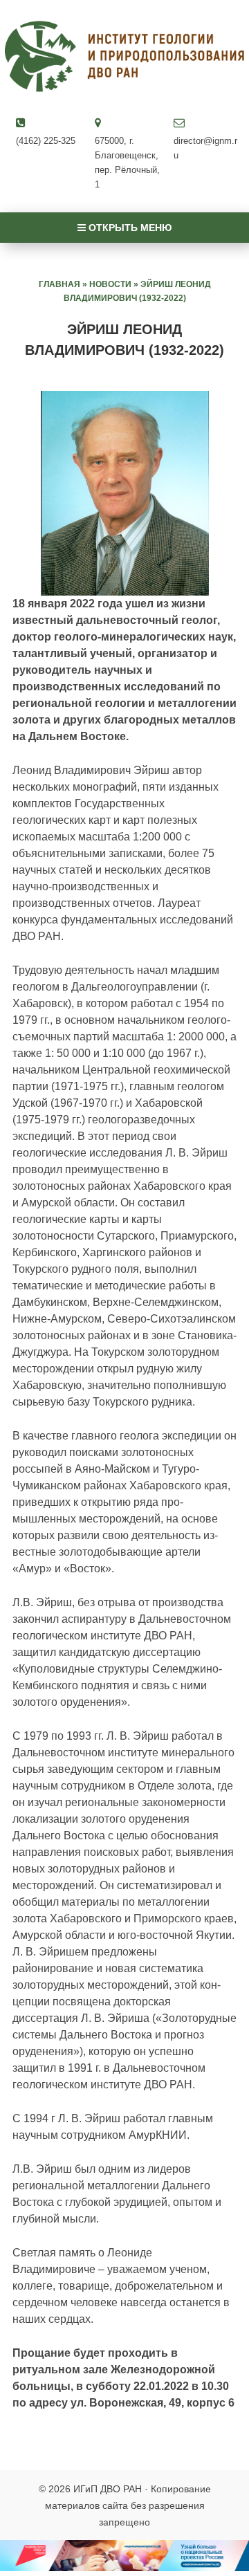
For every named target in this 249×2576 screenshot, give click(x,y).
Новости (110, 284)
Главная (59, 284)
